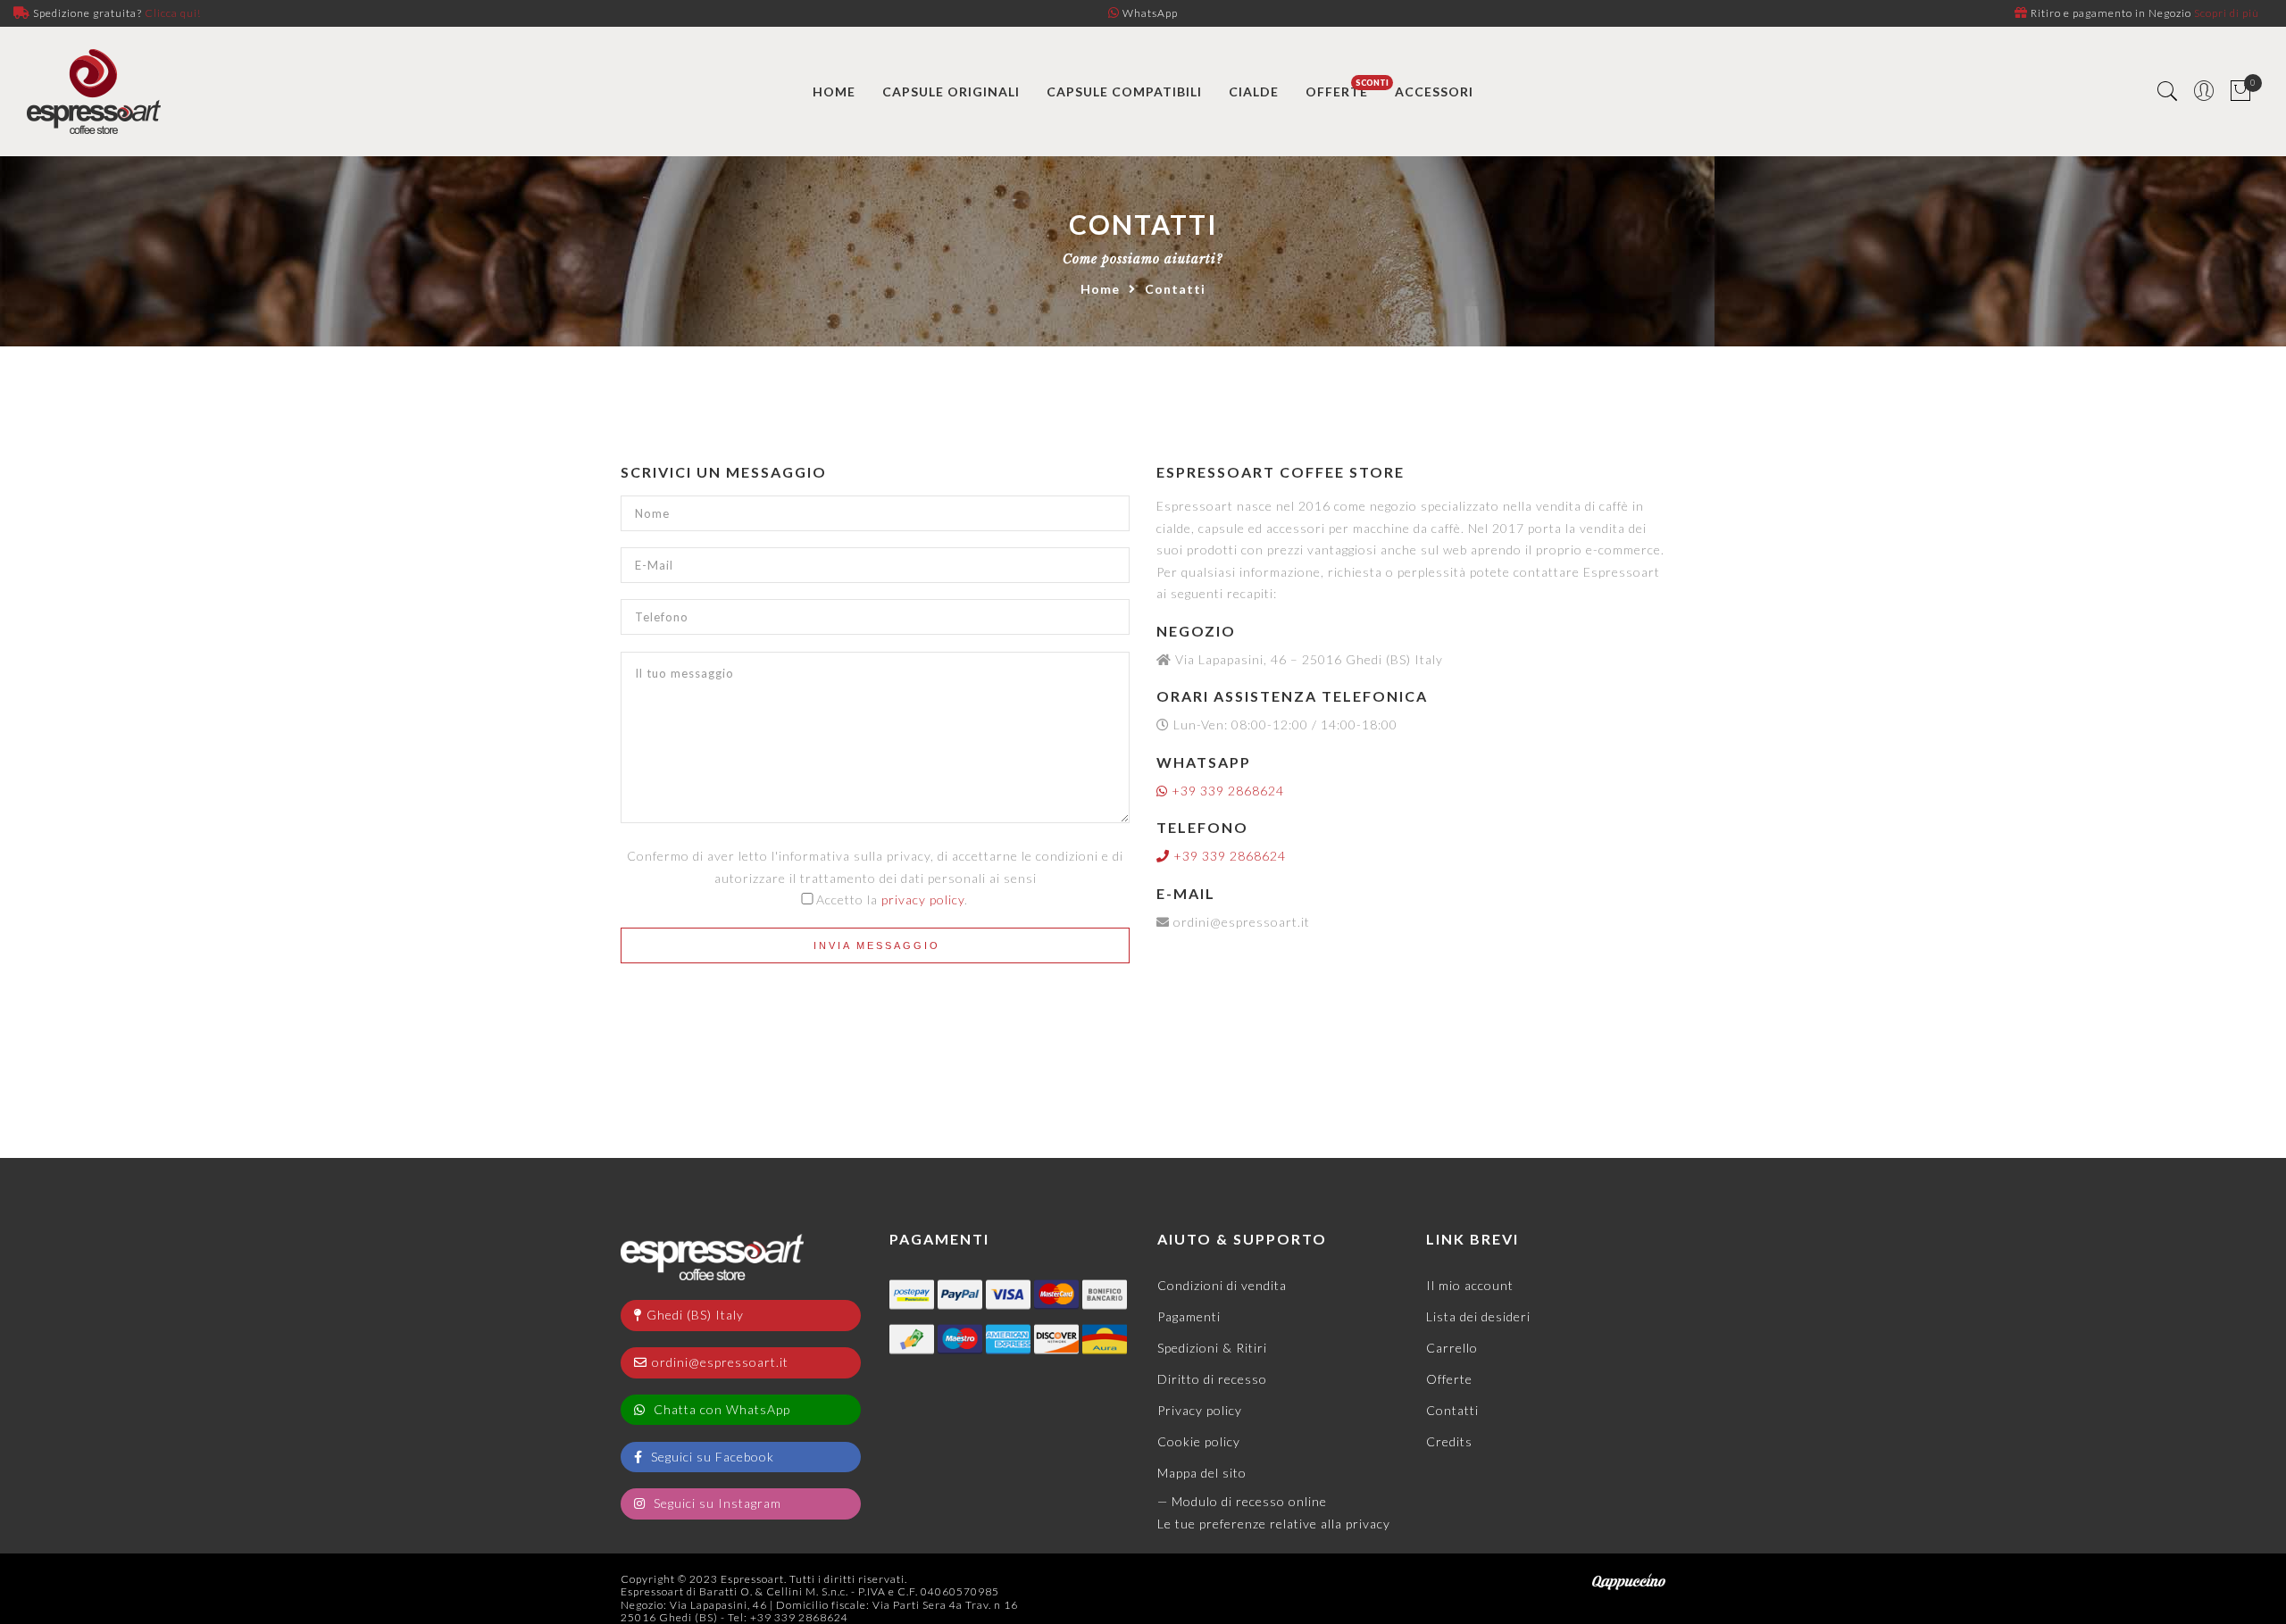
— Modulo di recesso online (1242, 1501)
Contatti (1452, 1410)
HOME (834, 92)
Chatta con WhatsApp (720, 1409)
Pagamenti (1189, 1316)
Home (1100, 289)
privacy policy (923, 899)
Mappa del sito (1202, 1473)
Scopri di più (2227, 13)
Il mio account (1470, 1285)
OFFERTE (1337, 92)
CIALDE (1254, 92)
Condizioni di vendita (1222, 1285)
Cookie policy (1199, 1441)
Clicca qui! (173, 13)
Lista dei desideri (1478, 1316)
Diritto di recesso (1212, 1379)
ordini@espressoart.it (720, 1362)
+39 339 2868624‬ (1226, 791)
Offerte (1449, 1379)
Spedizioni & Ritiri (1212, 1348)
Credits (1449, 1441)
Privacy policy (1200, 1410)
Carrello (1452, 1348)
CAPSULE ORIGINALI (951, 92)
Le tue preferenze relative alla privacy (1274, 1524)
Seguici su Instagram (716, 1503)
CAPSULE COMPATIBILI (1124, 92)
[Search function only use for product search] (2168, 92)
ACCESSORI (1434, 92)
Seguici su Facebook (711, 1457)
